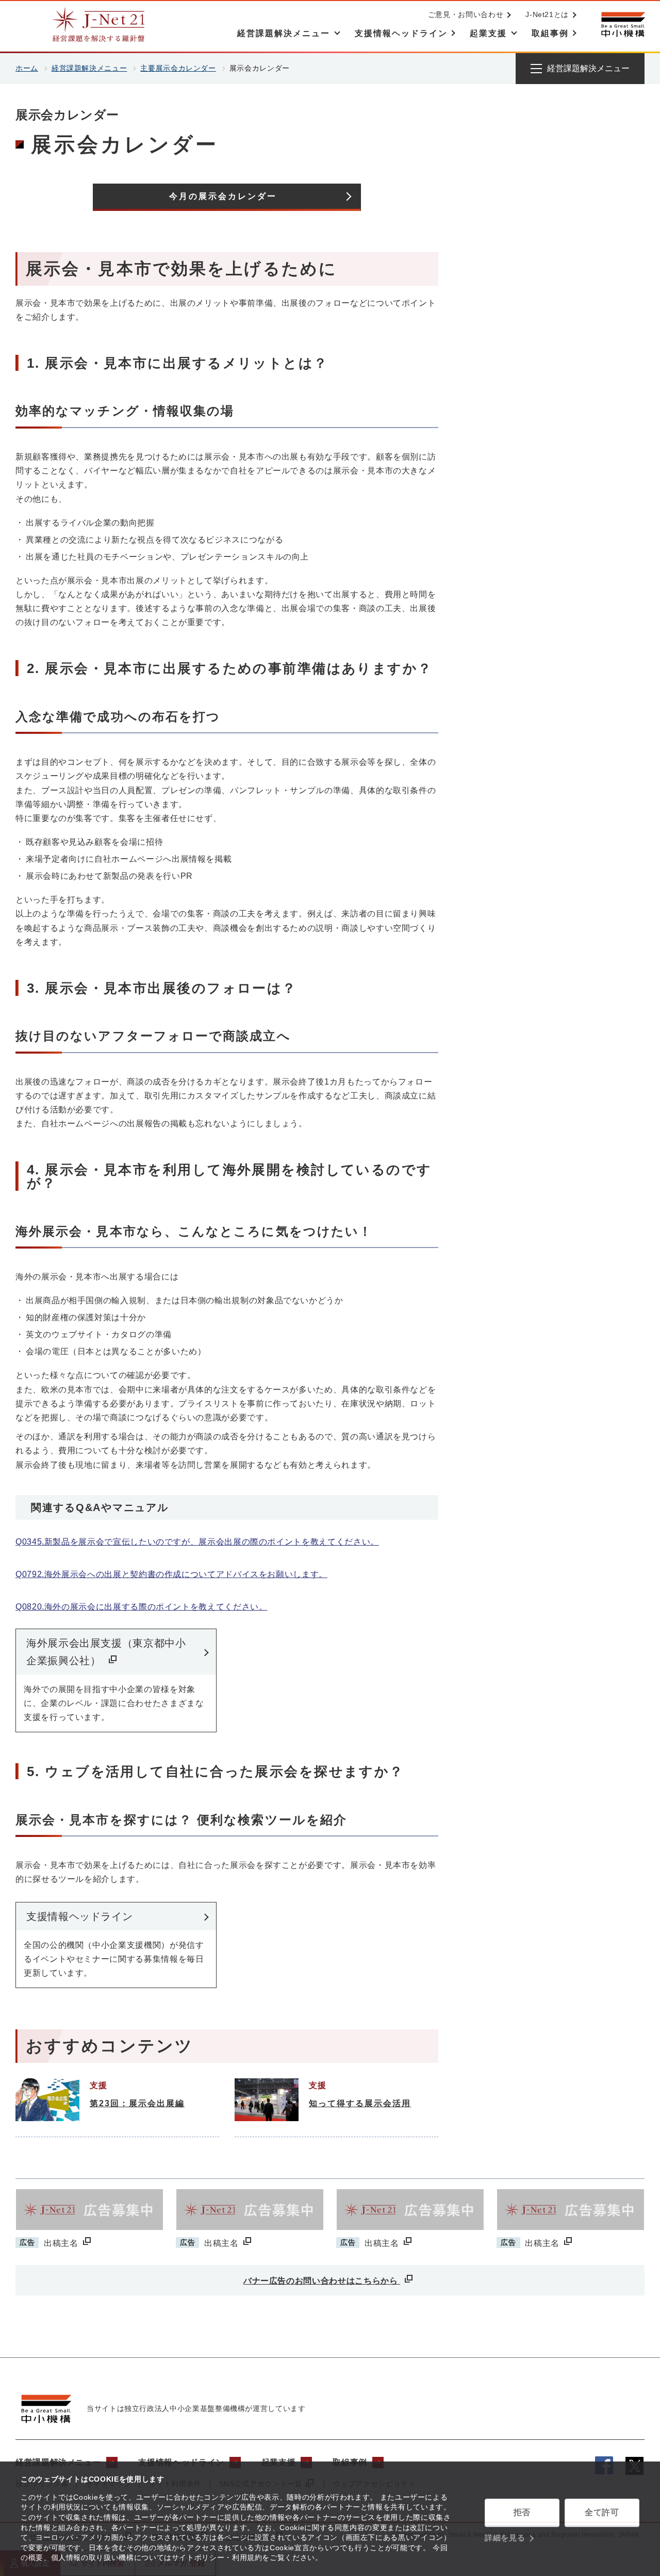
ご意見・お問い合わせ (466, 14)
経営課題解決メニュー (89, 68)
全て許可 (602, 2512)
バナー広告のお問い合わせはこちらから (322, 2281)
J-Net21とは (547, 14)
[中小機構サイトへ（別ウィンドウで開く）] (623, 24)
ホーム (27, 68)
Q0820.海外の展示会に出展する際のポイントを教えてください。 (141, 1607)
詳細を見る (505, 2538)
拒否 (522, 2512)
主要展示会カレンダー (178, 68)
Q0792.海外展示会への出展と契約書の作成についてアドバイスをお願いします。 (171, 1574)
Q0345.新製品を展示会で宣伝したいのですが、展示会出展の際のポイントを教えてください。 (197, 1542)
